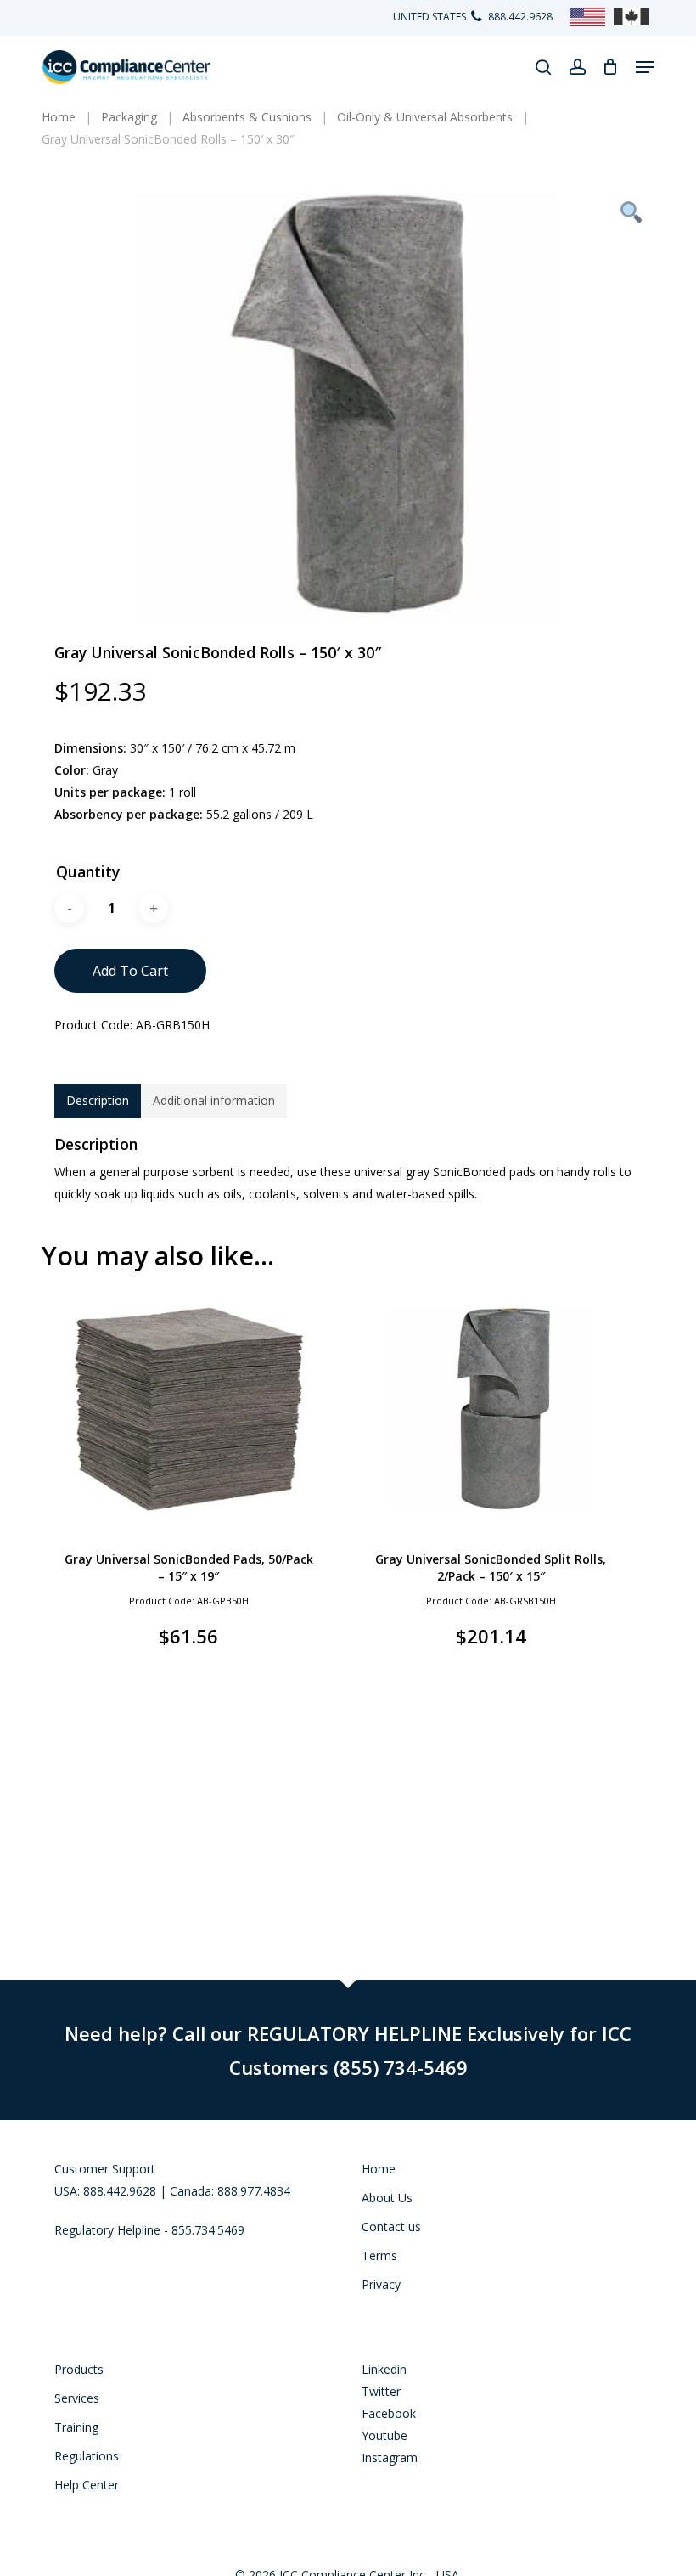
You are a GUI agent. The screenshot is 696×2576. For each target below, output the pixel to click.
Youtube (384, 2435)
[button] (645, 67)
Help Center (87, 2485)
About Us (387, 2198)
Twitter (381, 2391)
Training (76, 2427)
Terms (379, 2255)
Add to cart (130, 971)
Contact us (391, 2227)
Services (77, 2398)
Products (79, 2369)
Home (379, 2169)
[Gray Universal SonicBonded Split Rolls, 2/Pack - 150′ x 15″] (491, 1409)
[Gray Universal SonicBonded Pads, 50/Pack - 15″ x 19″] (188, 1409)
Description (98, 1100)
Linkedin (384, 2369)
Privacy (381, 2284)
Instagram (390, 2458)
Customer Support (105, 2169)
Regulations (87, 2456)
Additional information (214, 1100)
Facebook (389, 2413)
